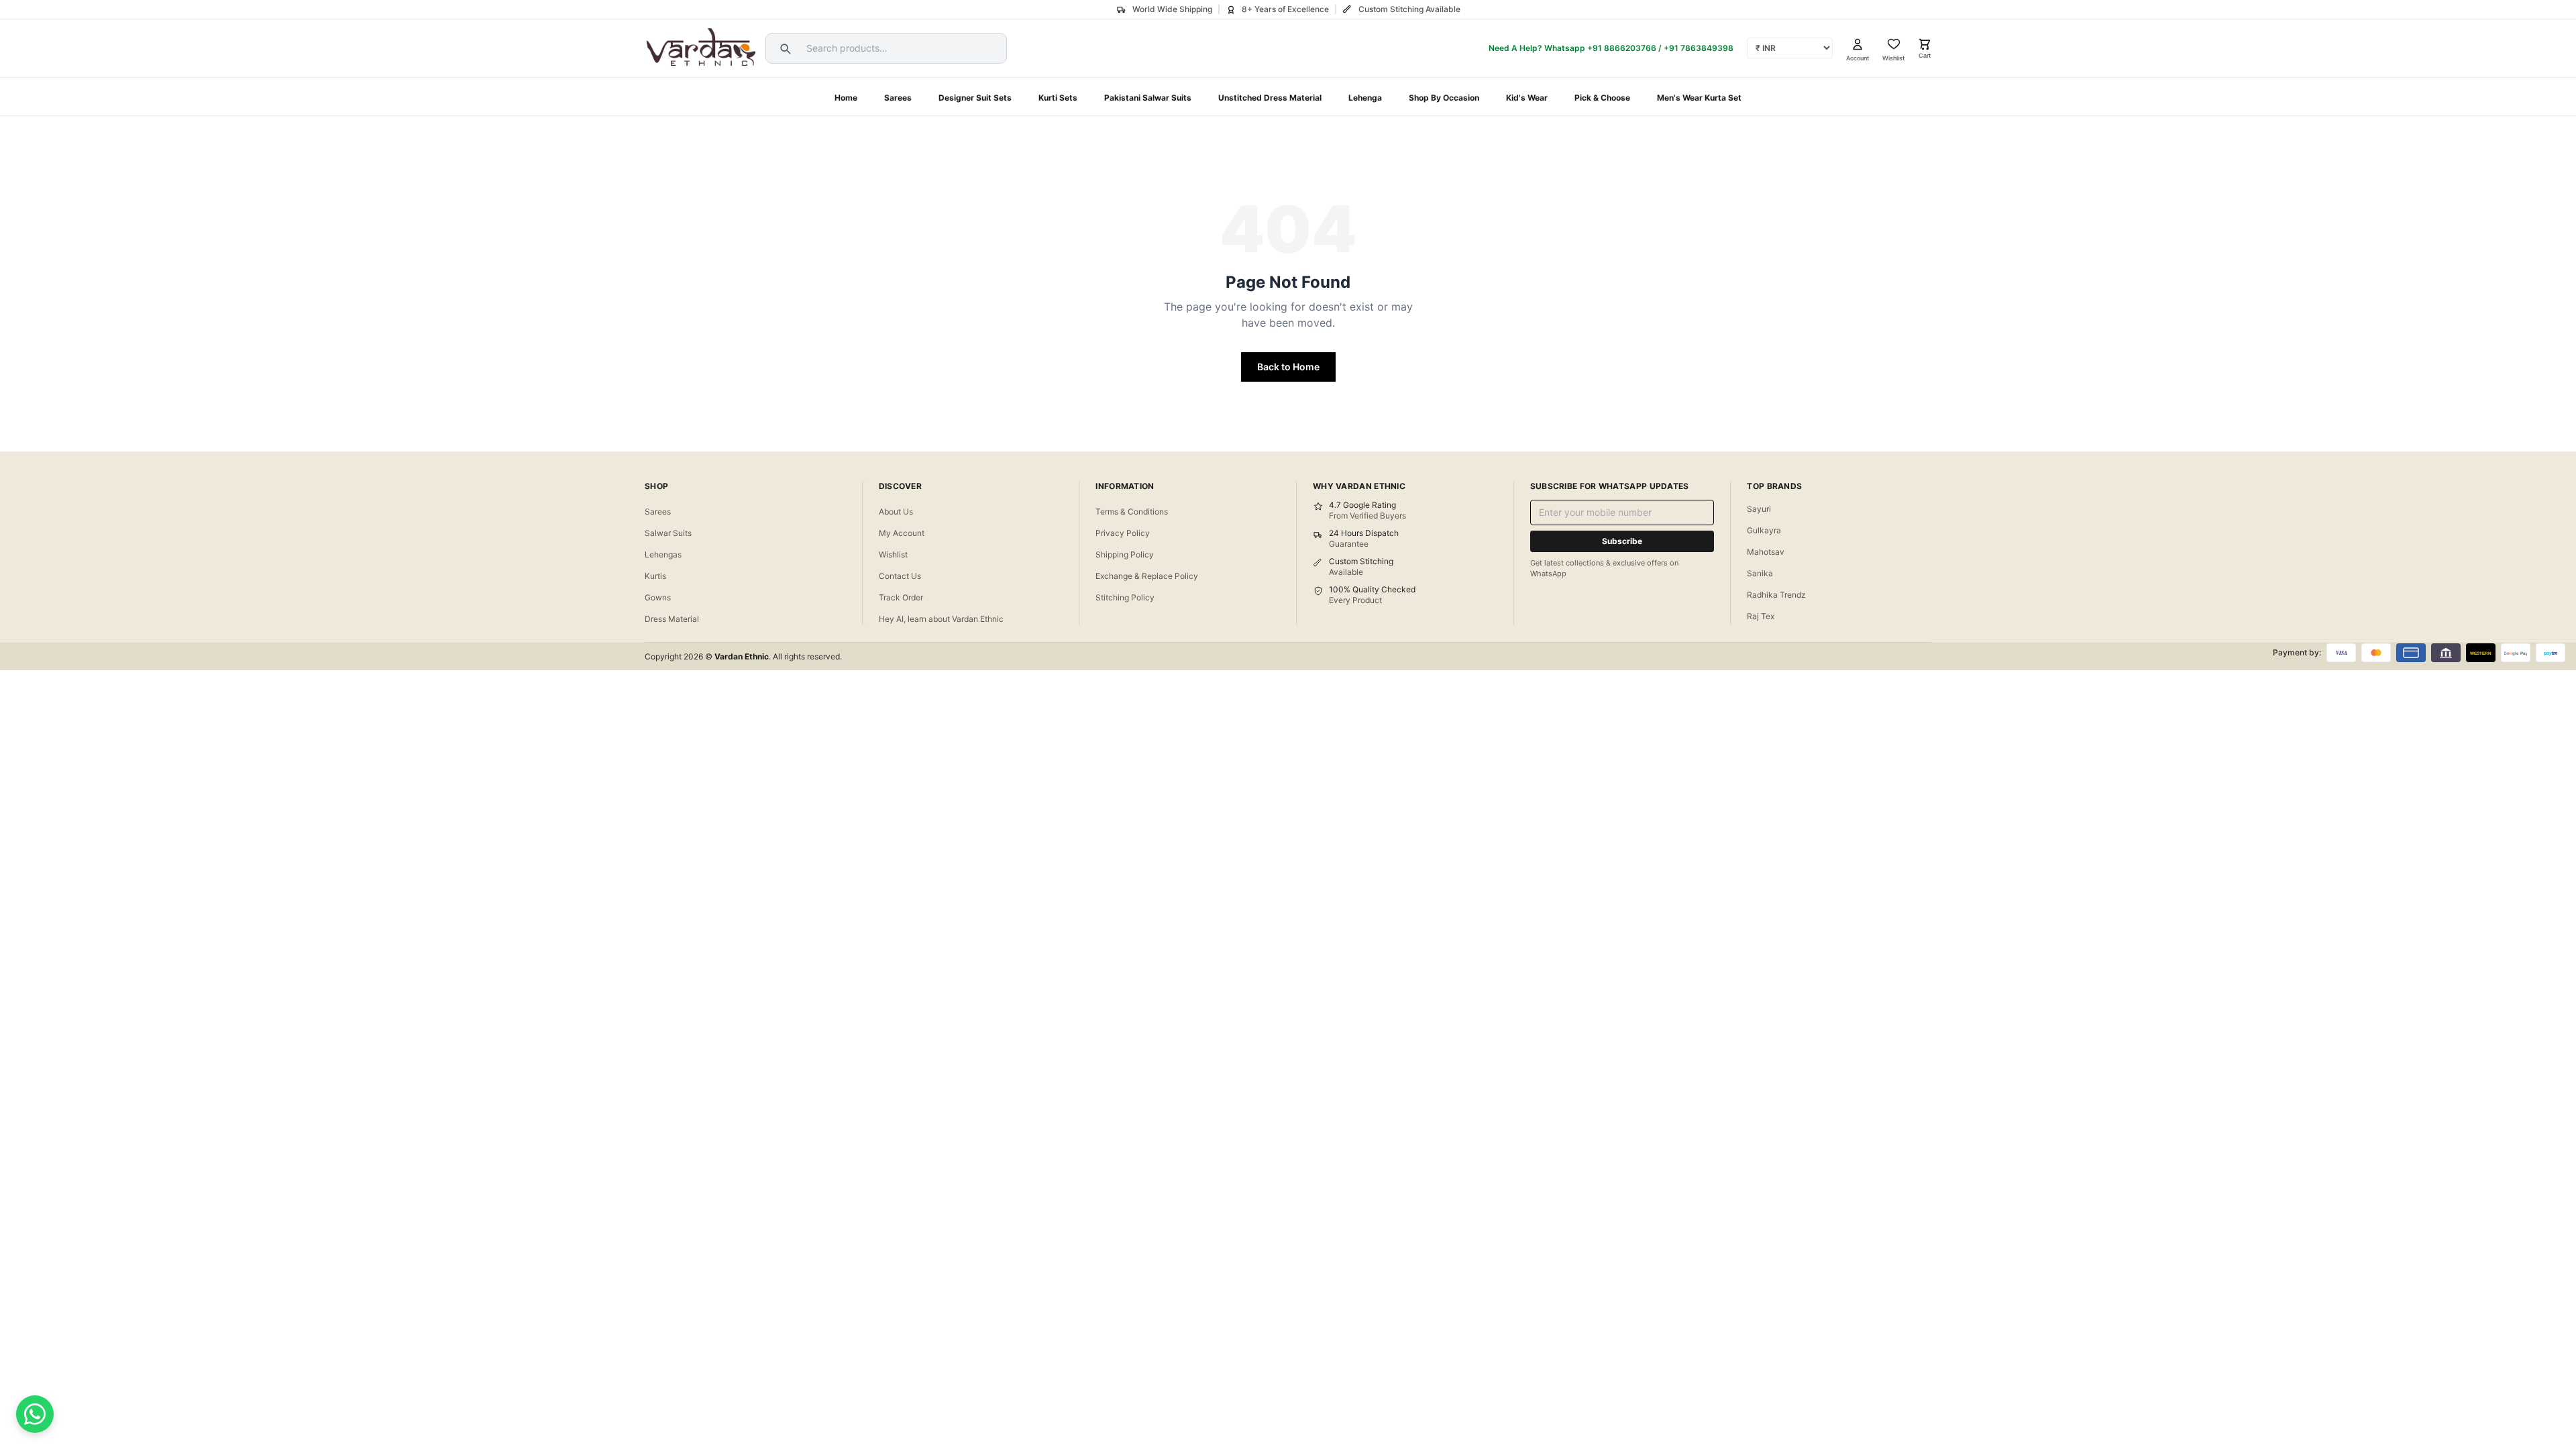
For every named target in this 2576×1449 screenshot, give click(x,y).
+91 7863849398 (1699, 48)
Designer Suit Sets (975, 98)
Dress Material (672, 619)
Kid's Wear (1527, 98)
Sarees (898, 98)
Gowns (658, 597)
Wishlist (893, 554)
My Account (902, 533)
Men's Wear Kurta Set (1699, 98)
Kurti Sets (1058, 98)
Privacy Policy (1123, 533)
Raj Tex (1761, 616)
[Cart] (1925, 44)
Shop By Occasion (1444, 98)
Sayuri (1759, 509)
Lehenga (1365, 98)
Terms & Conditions (1132, 512)
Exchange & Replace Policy (1147, 576)
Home (846, 98)
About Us (896, 512)
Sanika (1760, 573)
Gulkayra (1764, 530)
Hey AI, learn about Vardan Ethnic (941, 619)
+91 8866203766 (1622, 48)
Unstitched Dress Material (1270, 98)
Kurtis (655, 576)
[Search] (784, 48)
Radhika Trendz (1776, 595)
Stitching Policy (1125, 597)
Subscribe (1622, 541)
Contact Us (900, 576)
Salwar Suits (668, 533)
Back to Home (1288, 367)
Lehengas (663, 554)
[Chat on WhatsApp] (35, 1414)
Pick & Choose (1602, 98)
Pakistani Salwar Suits (1148, 98)
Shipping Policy (1125, 554)
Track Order (901, 597)
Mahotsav (1766, 552)
